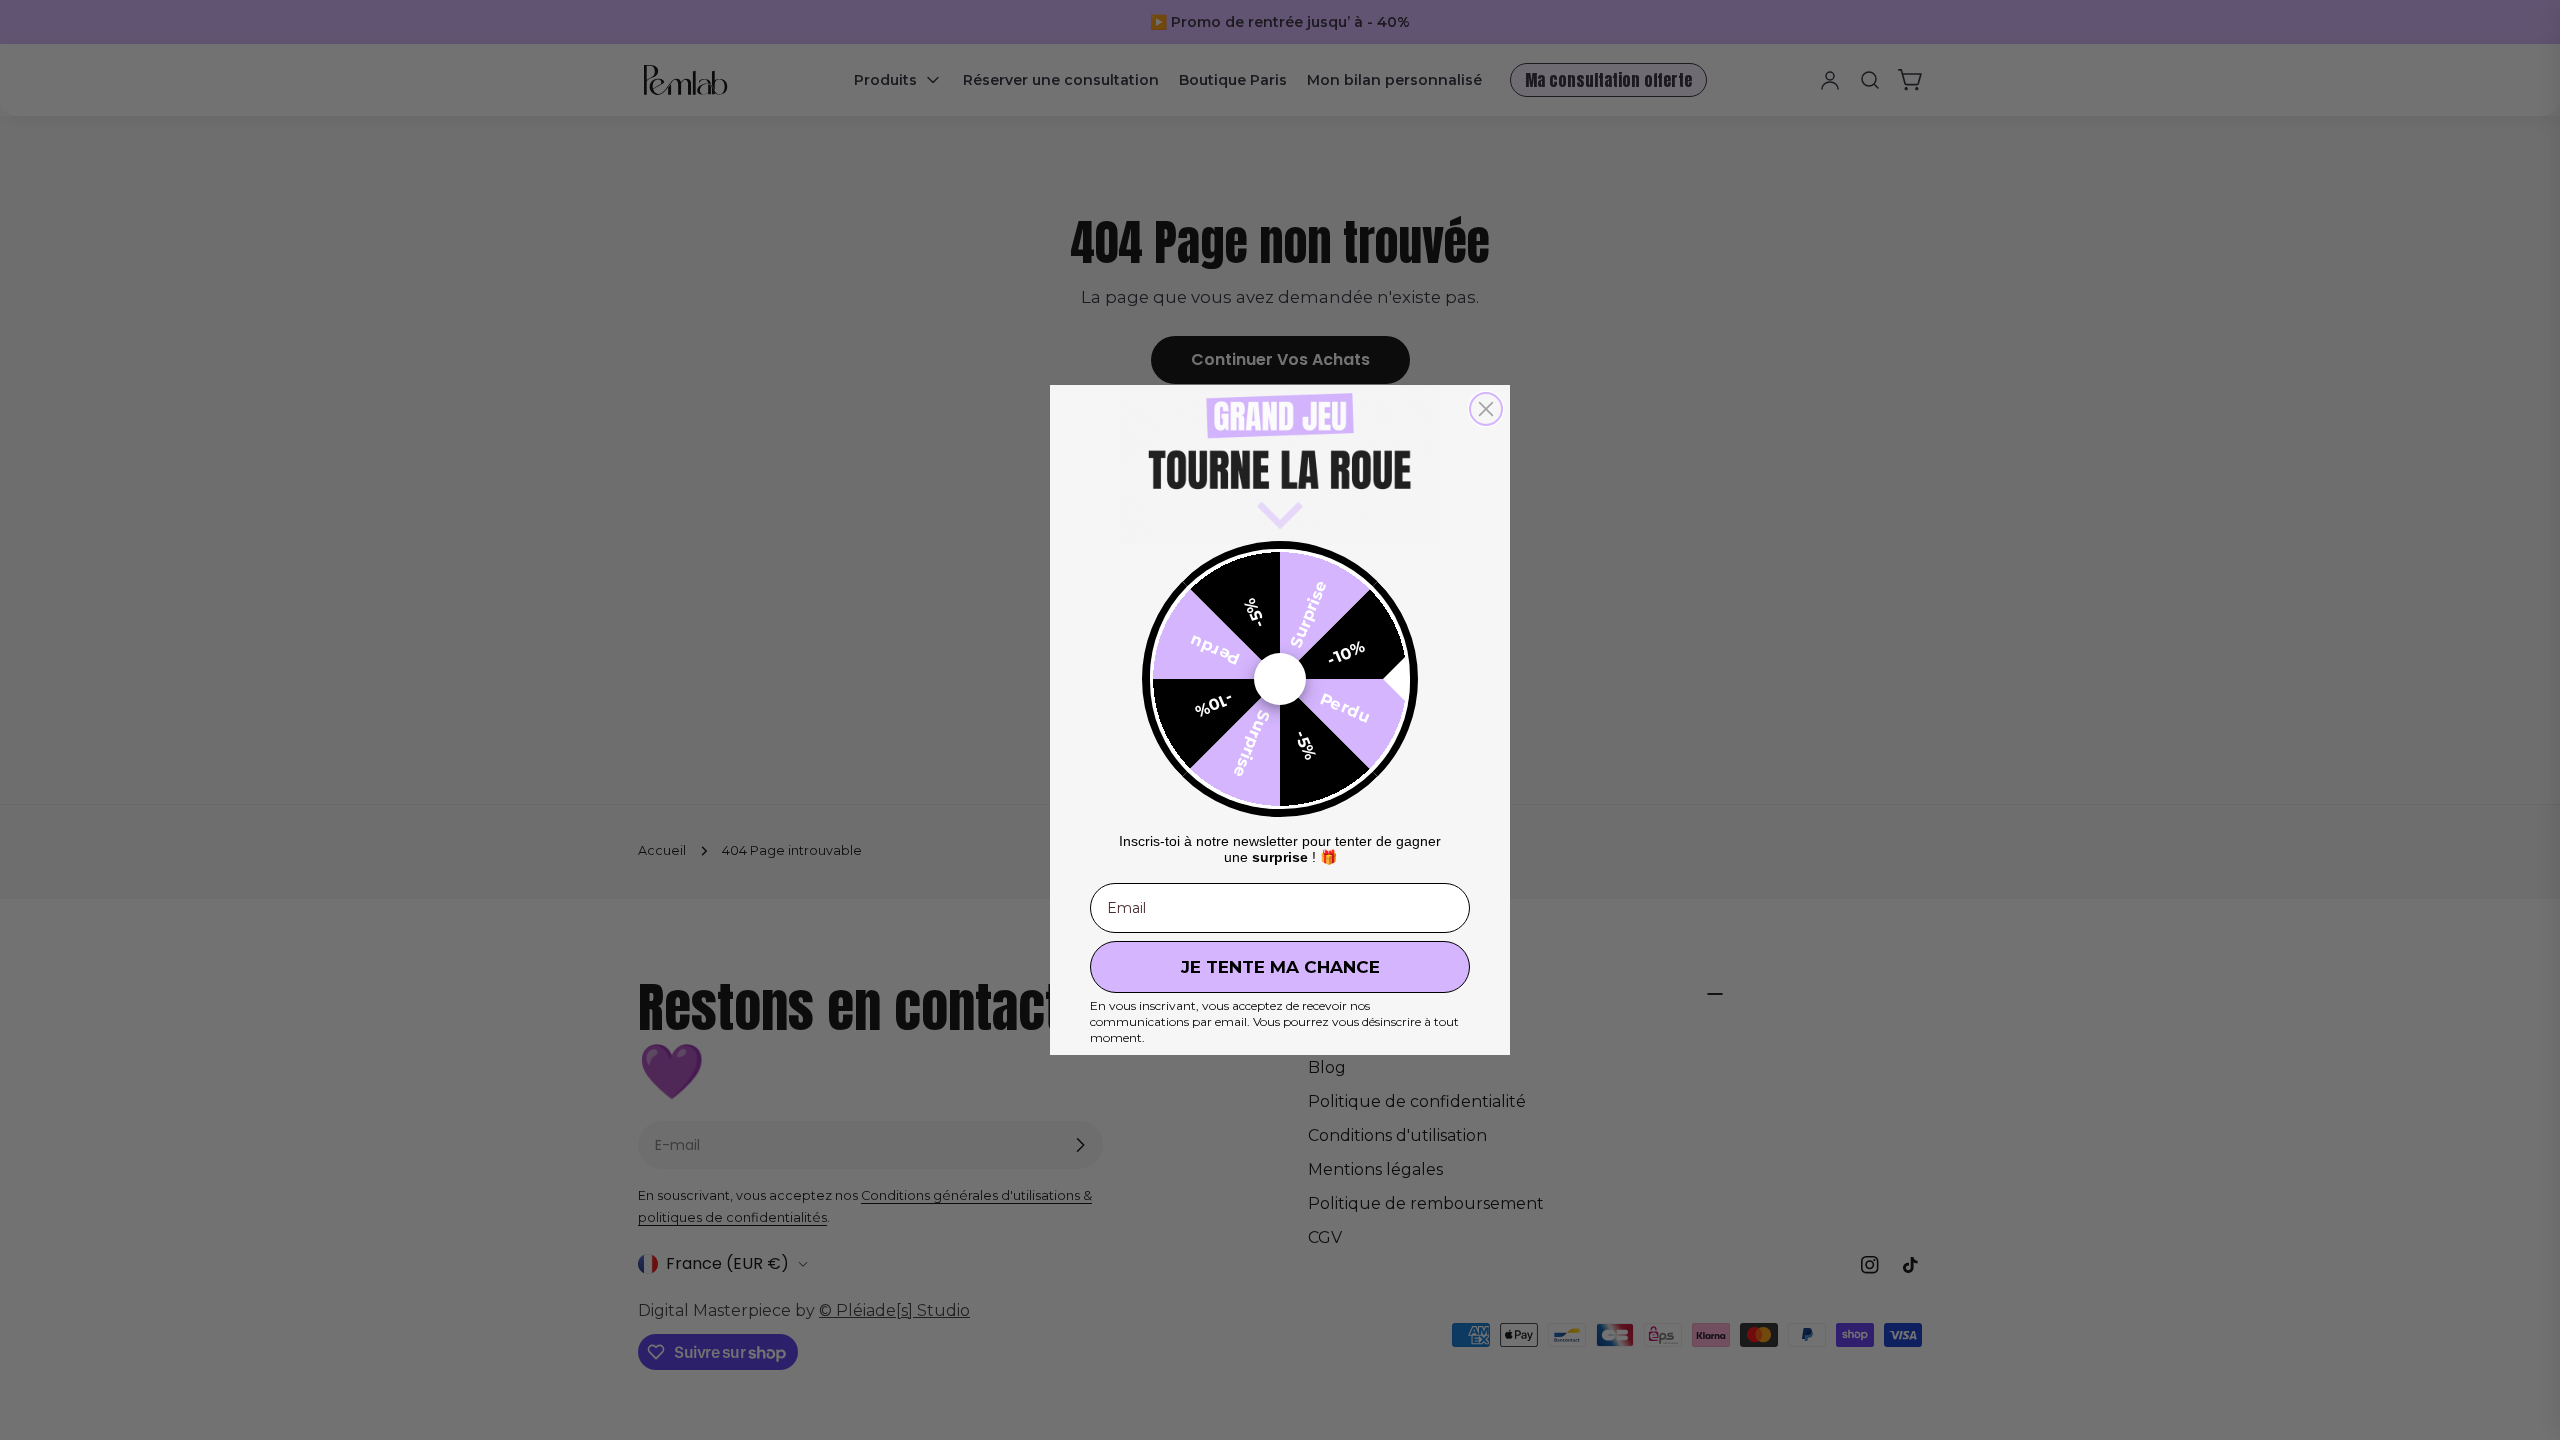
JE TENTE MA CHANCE (1280, 967)
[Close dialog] (1486, 409)
